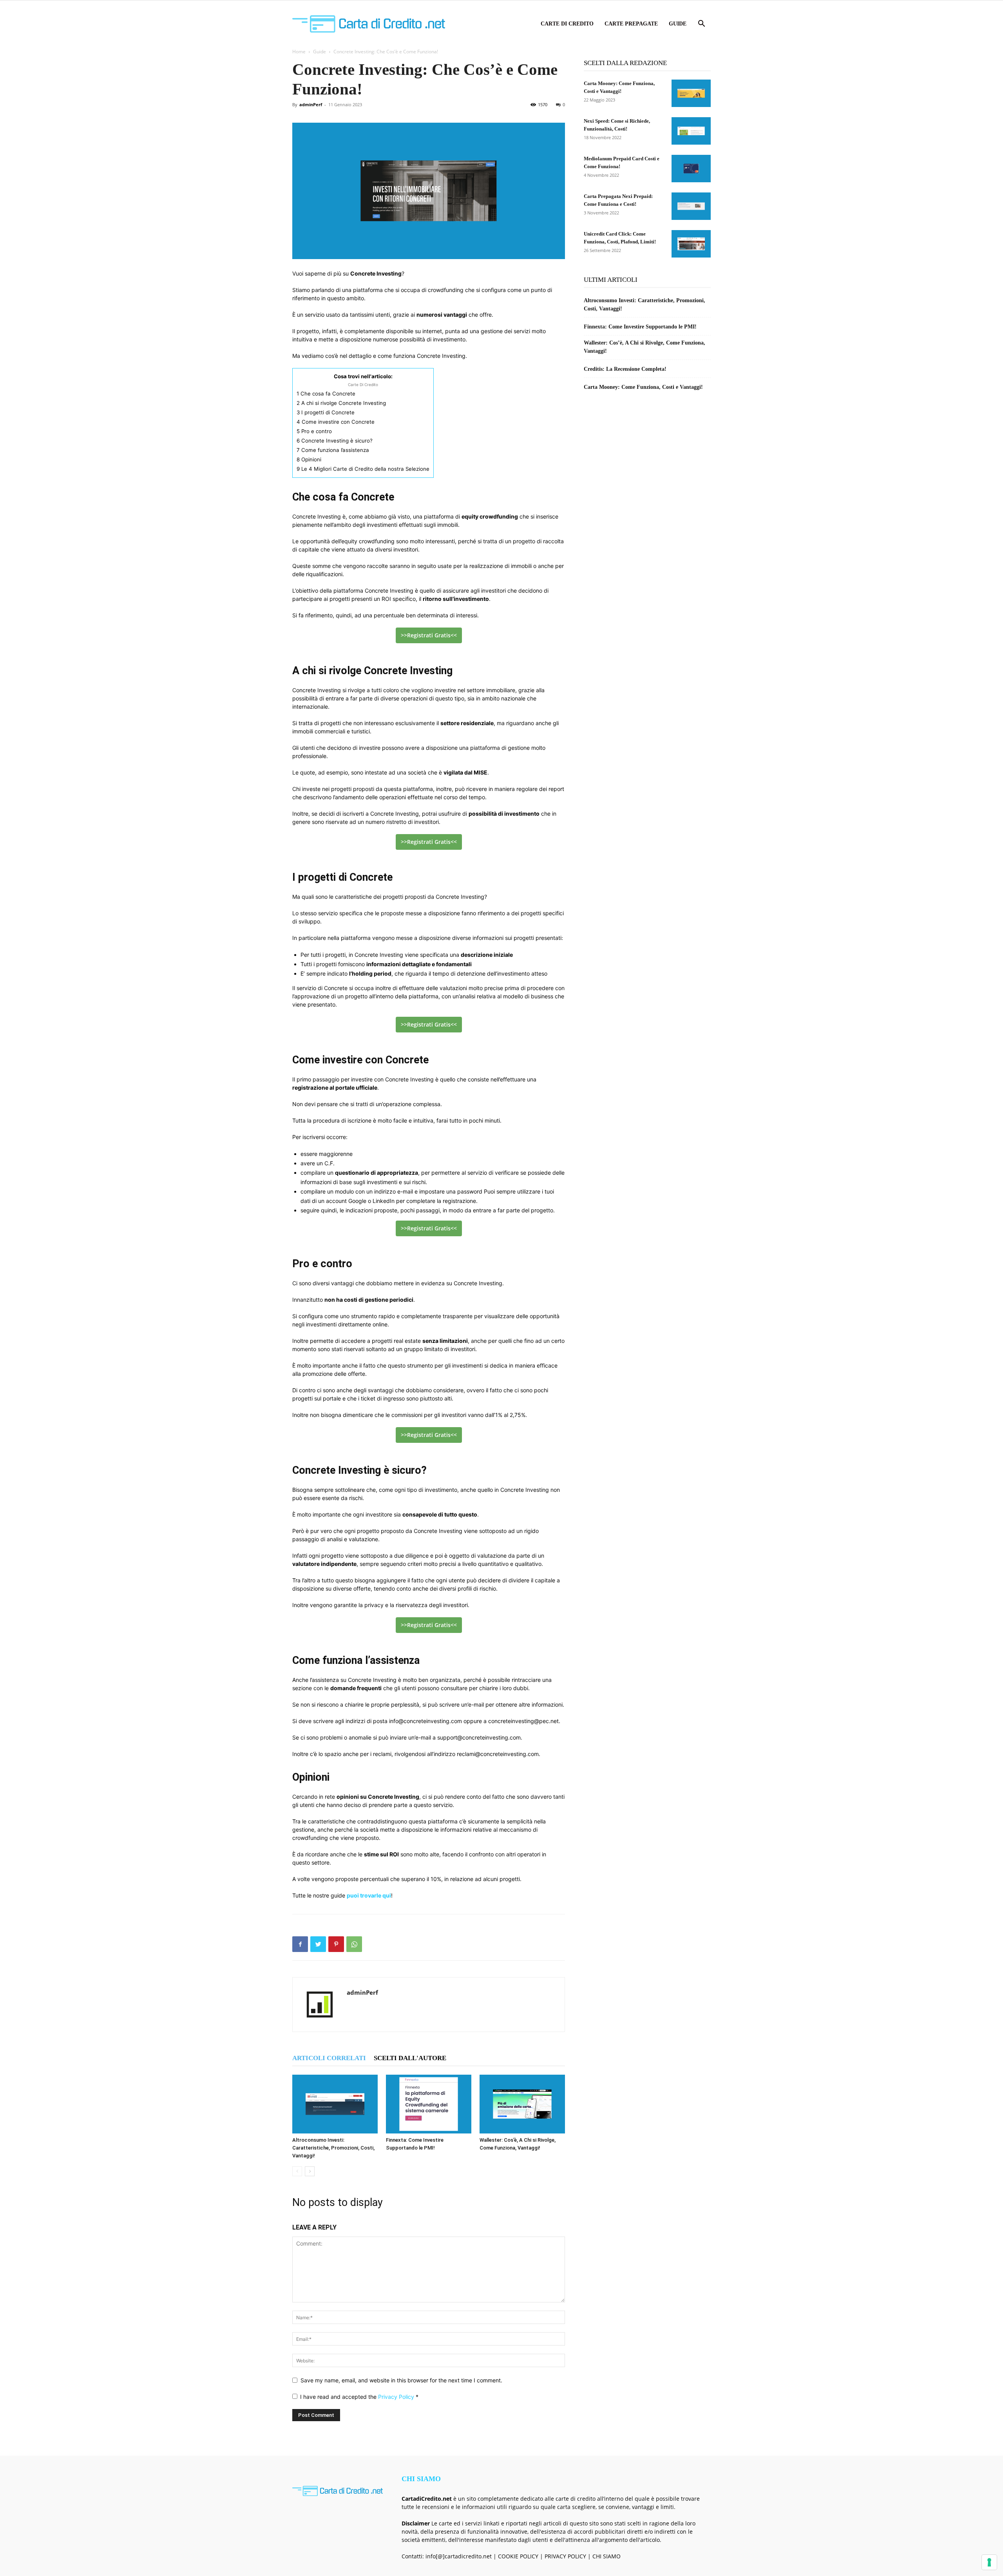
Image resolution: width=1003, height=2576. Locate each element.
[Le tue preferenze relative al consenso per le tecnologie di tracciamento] (989, 2562)
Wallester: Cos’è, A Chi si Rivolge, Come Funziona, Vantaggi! (645, 347)
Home (299, 52)
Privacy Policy (397, 2397)
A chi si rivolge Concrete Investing (341, 403)
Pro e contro (314, 431)
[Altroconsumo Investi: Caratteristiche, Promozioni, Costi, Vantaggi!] (335, 2104)
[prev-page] (297, 2171)
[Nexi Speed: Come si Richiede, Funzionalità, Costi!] (691, 131)
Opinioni (309, 459)
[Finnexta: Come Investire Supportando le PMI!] (429, 2104)
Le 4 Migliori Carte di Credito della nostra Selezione (363, 469)
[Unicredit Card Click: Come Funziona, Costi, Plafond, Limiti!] (691, 244)
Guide (678, 24)
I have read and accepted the (359, 2397)
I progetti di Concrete (326, 412)
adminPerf (311, 104)
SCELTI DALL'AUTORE (410, 2058)
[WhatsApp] (354, 1944)
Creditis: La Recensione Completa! (625, 369)
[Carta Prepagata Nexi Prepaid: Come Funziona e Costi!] (691, 206)
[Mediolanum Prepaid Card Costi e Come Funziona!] (691, 169)
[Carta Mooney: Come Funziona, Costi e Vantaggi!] (691, 93)
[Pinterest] (336, 1944)
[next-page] (310, 2171)
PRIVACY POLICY (565, 2556)
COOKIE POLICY (518, 2556)
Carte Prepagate (631, 24)
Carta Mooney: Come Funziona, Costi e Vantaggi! (643, 387)
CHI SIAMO (607, 2556)
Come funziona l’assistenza (333, 450)
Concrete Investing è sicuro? (335, 441)
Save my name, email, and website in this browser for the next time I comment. (401, 2380)
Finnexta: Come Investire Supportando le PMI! (640, 327)
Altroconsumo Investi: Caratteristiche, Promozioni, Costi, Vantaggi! (333, 2148)
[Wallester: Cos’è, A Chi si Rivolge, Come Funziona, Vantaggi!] (522, 2104)
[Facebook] (300, 1944)
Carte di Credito (567, 24)
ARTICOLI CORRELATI (329, 2058)
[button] (701, 24)
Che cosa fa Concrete (326, 394)
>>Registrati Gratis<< (429, 635)
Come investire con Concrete (336, 422)
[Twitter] (318, 1944)
